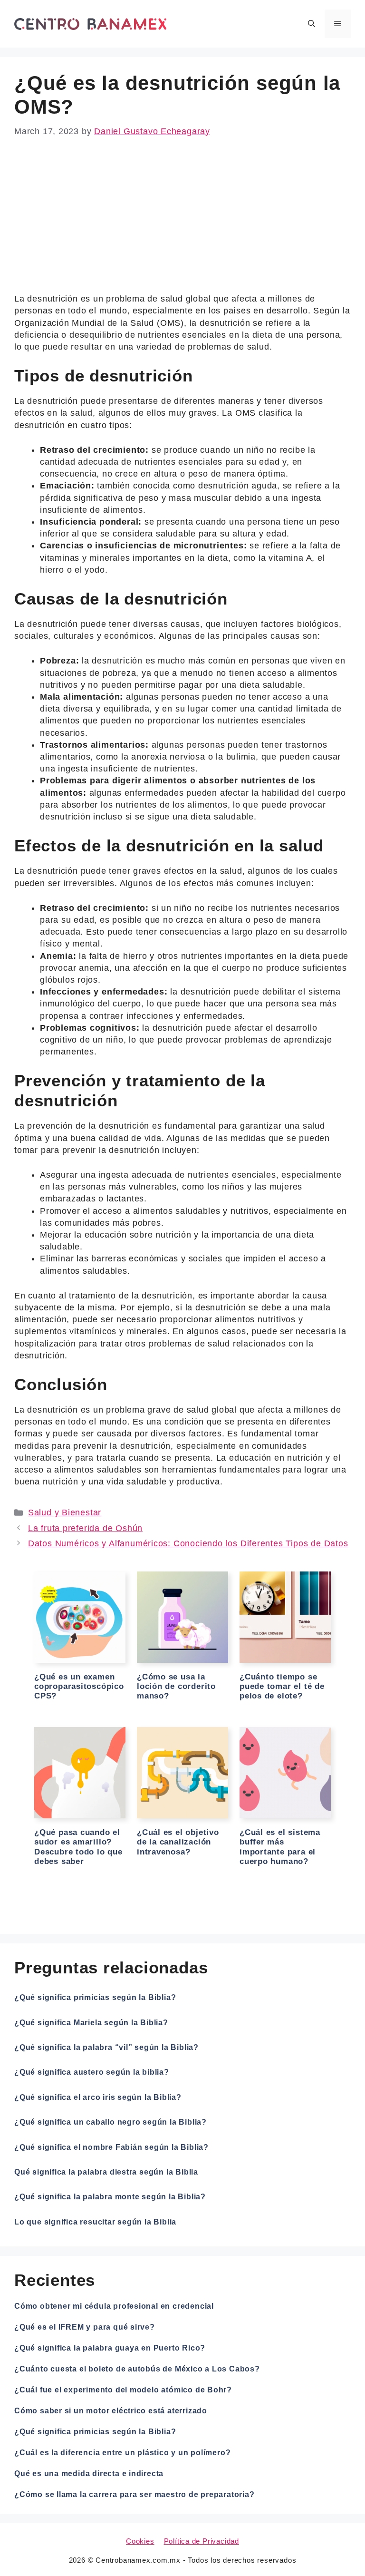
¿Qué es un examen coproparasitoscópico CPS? (79, 1687)
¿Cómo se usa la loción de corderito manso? (176, 1687)
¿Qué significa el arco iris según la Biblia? (98, 2097)
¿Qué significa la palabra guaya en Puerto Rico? (110, 2348)
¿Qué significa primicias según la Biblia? (95, 1997)
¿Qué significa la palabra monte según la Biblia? (110, 2197)
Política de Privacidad (202, 2541)
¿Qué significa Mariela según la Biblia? (91, 2023)
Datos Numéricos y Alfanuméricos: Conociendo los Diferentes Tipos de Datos (188, 1543)
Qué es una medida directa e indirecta (89, 2474)
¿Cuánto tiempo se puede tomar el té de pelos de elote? (282, 1687)
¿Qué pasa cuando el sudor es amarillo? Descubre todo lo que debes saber (78, 1847)
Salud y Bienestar (65, 1512)
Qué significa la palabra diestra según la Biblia (106, 2172)
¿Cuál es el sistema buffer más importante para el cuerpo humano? (280, 1847)
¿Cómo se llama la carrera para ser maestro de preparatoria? (134, 2494)
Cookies (140, 2541)
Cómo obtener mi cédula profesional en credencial (114, 2306)
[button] (312, 24)
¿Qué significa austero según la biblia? (92, 2072)
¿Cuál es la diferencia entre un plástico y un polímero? (122, 2453)
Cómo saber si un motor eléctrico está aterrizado (111, 2411)
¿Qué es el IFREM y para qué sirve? (85, 2327)
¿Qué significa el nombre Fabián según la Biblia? (111, 2147)
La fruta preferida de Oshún (85, 1528)
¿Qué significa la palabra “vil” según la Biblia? (106, 2047)
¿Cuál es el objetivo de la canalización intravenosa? (178, 1842)
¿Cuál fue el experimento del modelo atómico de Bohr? (123, 2390)
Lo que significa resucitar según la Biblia (95, 2222)
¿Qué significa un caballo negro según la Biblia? (110, 2122)
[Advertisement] (182, 223)
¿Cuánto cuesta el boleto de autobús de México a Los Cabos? (137, 2369)
